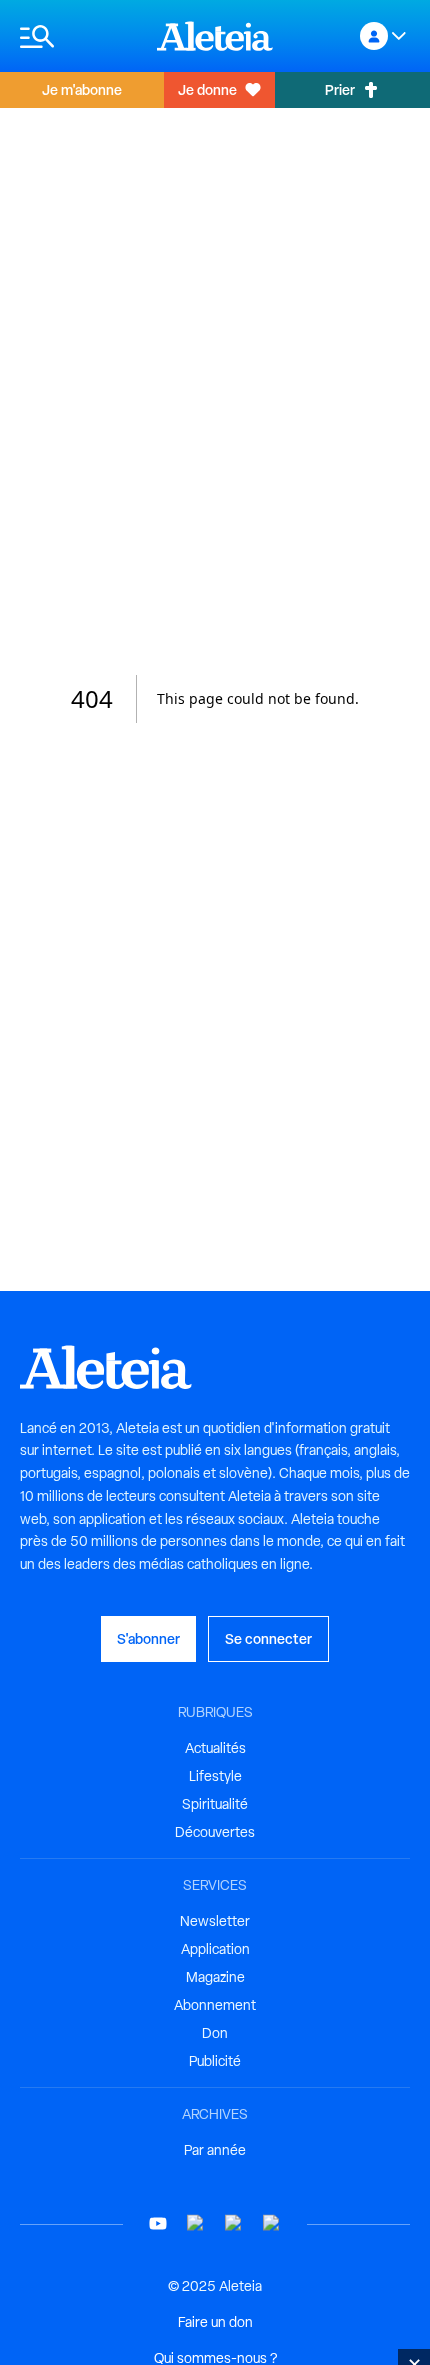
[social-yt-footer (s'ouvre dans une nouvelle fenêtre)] (158, 2223)
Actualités (215, 1748)
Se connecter (268, 1638)
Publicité (215, 2061)
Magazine (215, 1977)
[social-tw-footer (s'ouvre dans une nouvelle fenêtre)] (234, 2223)
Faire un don (215, 2322)
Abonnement (215, 2005)
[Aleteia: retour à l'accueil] (215, 36)
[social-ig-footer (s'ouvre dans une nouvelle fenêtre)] (272, 2223)
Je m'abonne (82, 89)
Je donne (207, 89)
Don (215, 2033)
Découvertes (215, 1832)
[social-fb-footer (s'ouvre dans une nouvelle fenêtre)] (196, 2223)
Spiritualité (215, 1804)
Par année (215, 2150)
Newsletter (215, 1921)
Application (215, 1949)
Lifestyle (215, 1776)
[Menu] (78, 36)
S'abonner (148, 1638)
